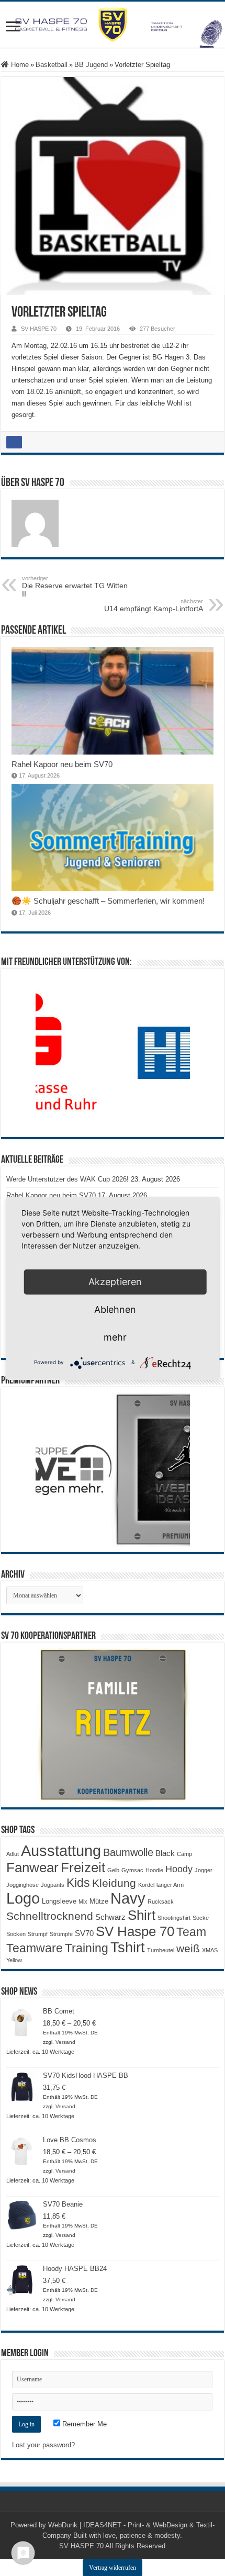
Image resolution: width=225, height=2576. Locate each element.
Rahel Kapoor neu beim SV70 (62, 764)
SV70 (84, 1933)
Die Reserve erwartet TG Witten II (75, 587)
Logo (23, 1898)
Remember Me (83, 2424)
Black (165, 1853)
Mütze (99, 1901)
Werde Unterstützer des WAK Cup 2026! (67, 1179)
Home (19, 65)
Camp (184, 1854)
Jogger (204, 1870)
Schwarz (110, 1917)
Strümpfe (61, 1934)
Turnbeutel (161, 1950)
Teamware (35, 1948)
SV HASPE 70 (39, 329)
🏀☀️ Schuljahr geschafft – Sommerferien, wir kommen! (108, 901)
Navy (128, 1898)
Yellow (14, 1960)
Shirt (142, 1915)
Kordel (146, 1885)
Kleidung (114, 1883)
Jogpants (53, 1885)
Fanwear (32, 1868)
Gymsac (132, 1870)
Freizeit (83, 1868)
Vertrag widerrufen (113, 2568)
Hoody (179, 1869)
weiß (188, 1949)
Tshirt (128, 1948)
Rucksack (161, 1902)
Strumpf (38, 1934)
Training (87, 1948)
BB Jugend (91, 65)
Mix (83, 1902)
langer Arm (170, 1885)
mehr (115, 1337)
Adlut (13, 1854)
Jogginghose (22, 1885)
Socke (201, 1918)
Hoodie (154, 1870)
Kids (78, 1883)
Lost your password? (43, 2445)
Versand (65, 2042)
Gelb (113, 1870)
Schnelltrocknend (50, 1916)
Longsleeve (59, 1901)
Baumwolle (128, 1852)
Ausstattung (61, 1851)
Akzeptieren (115, 1282)
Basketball (52, 65)
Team (191, 1932)
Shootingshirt (174, 1918)
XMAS (210, 1950)
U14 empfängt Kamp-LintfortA (154, 605)
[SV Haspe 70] (113, 25)
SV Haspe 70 (135, 1931)
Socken (16, 1934)
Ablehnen (115, 1309)
